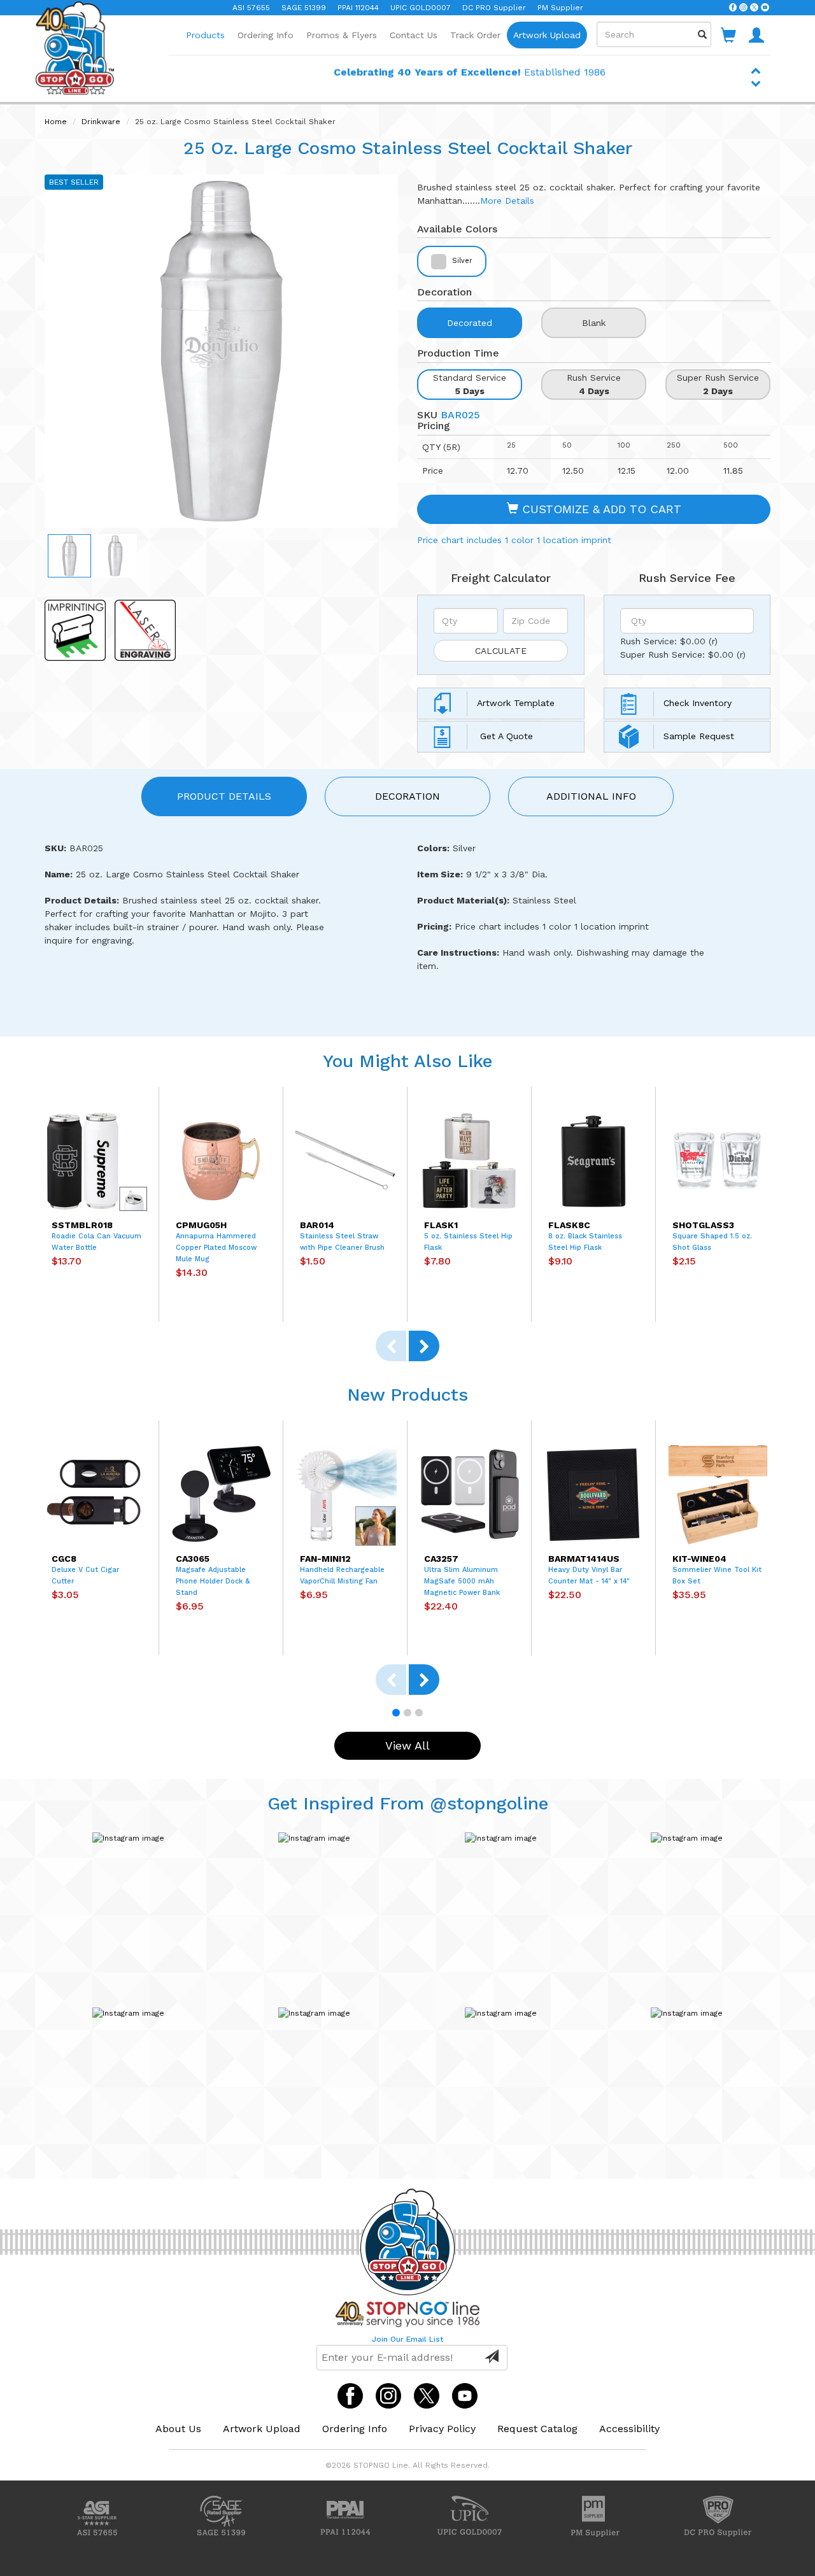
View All (407, 1745)
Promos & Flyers (342, 35)
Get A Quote (505, 736)
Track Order (475, 35)
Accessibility (629, 2429)
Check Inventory (698, 703)
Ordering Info (266, 35)
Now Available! (470, 81)
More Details (507, 201)
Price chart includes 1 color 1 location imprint (514, 540)
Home (56, 122)
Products (205, 35)
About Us (178, 2429)
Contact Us (414, 35)
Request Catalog (537, 2429)
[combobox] (654, 34)
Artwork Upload (547, 35)
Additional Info (591, 796)
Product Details (224, 796)
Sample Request (699, 736)
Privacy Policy (442, 2429)
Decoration (407, 796)
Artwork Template (516, 703)
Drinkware (101, 122)
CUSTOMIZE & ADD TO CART (600, 509)
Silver (461, 261)
